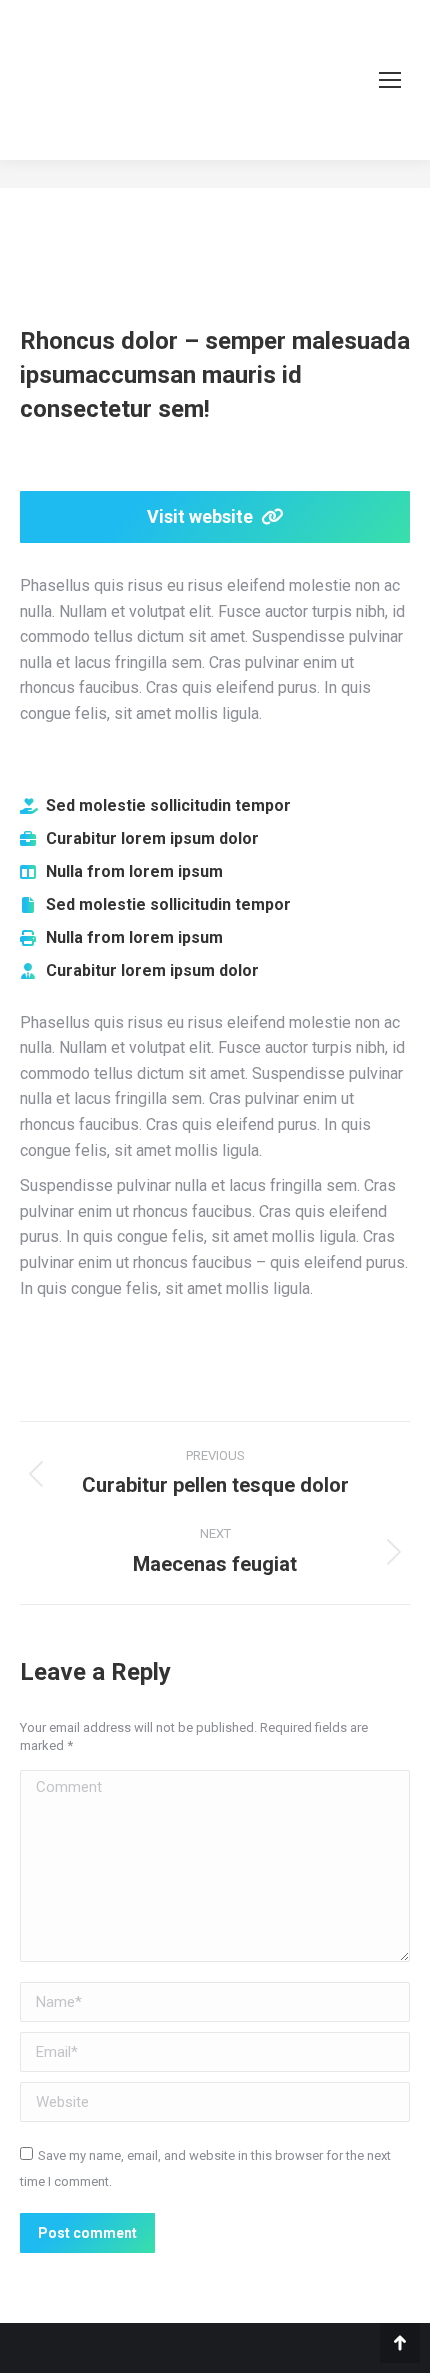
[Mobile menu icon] (390, 80)
